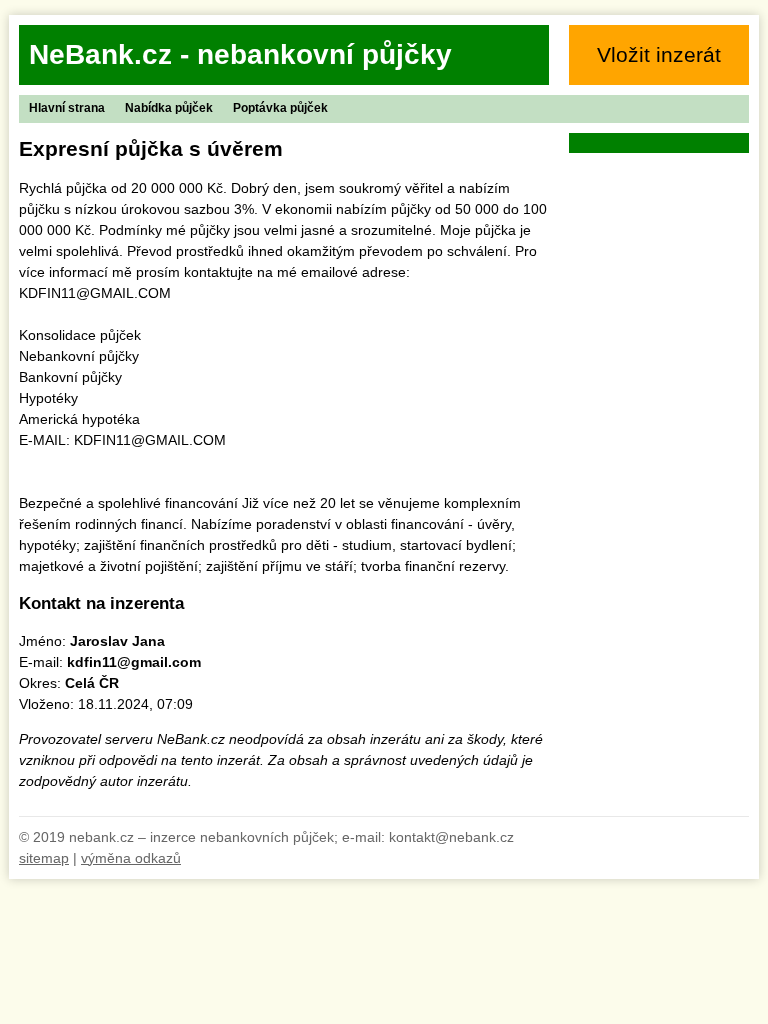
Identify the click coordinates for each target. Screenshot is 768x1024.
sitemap (44, 858)
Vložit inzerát (659, 54)
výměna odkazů (131, 858)
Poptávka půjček (280, 108)
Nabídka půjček (169, 108)
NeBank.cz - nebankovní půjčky (240, 54)
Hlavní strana (67, 108)
